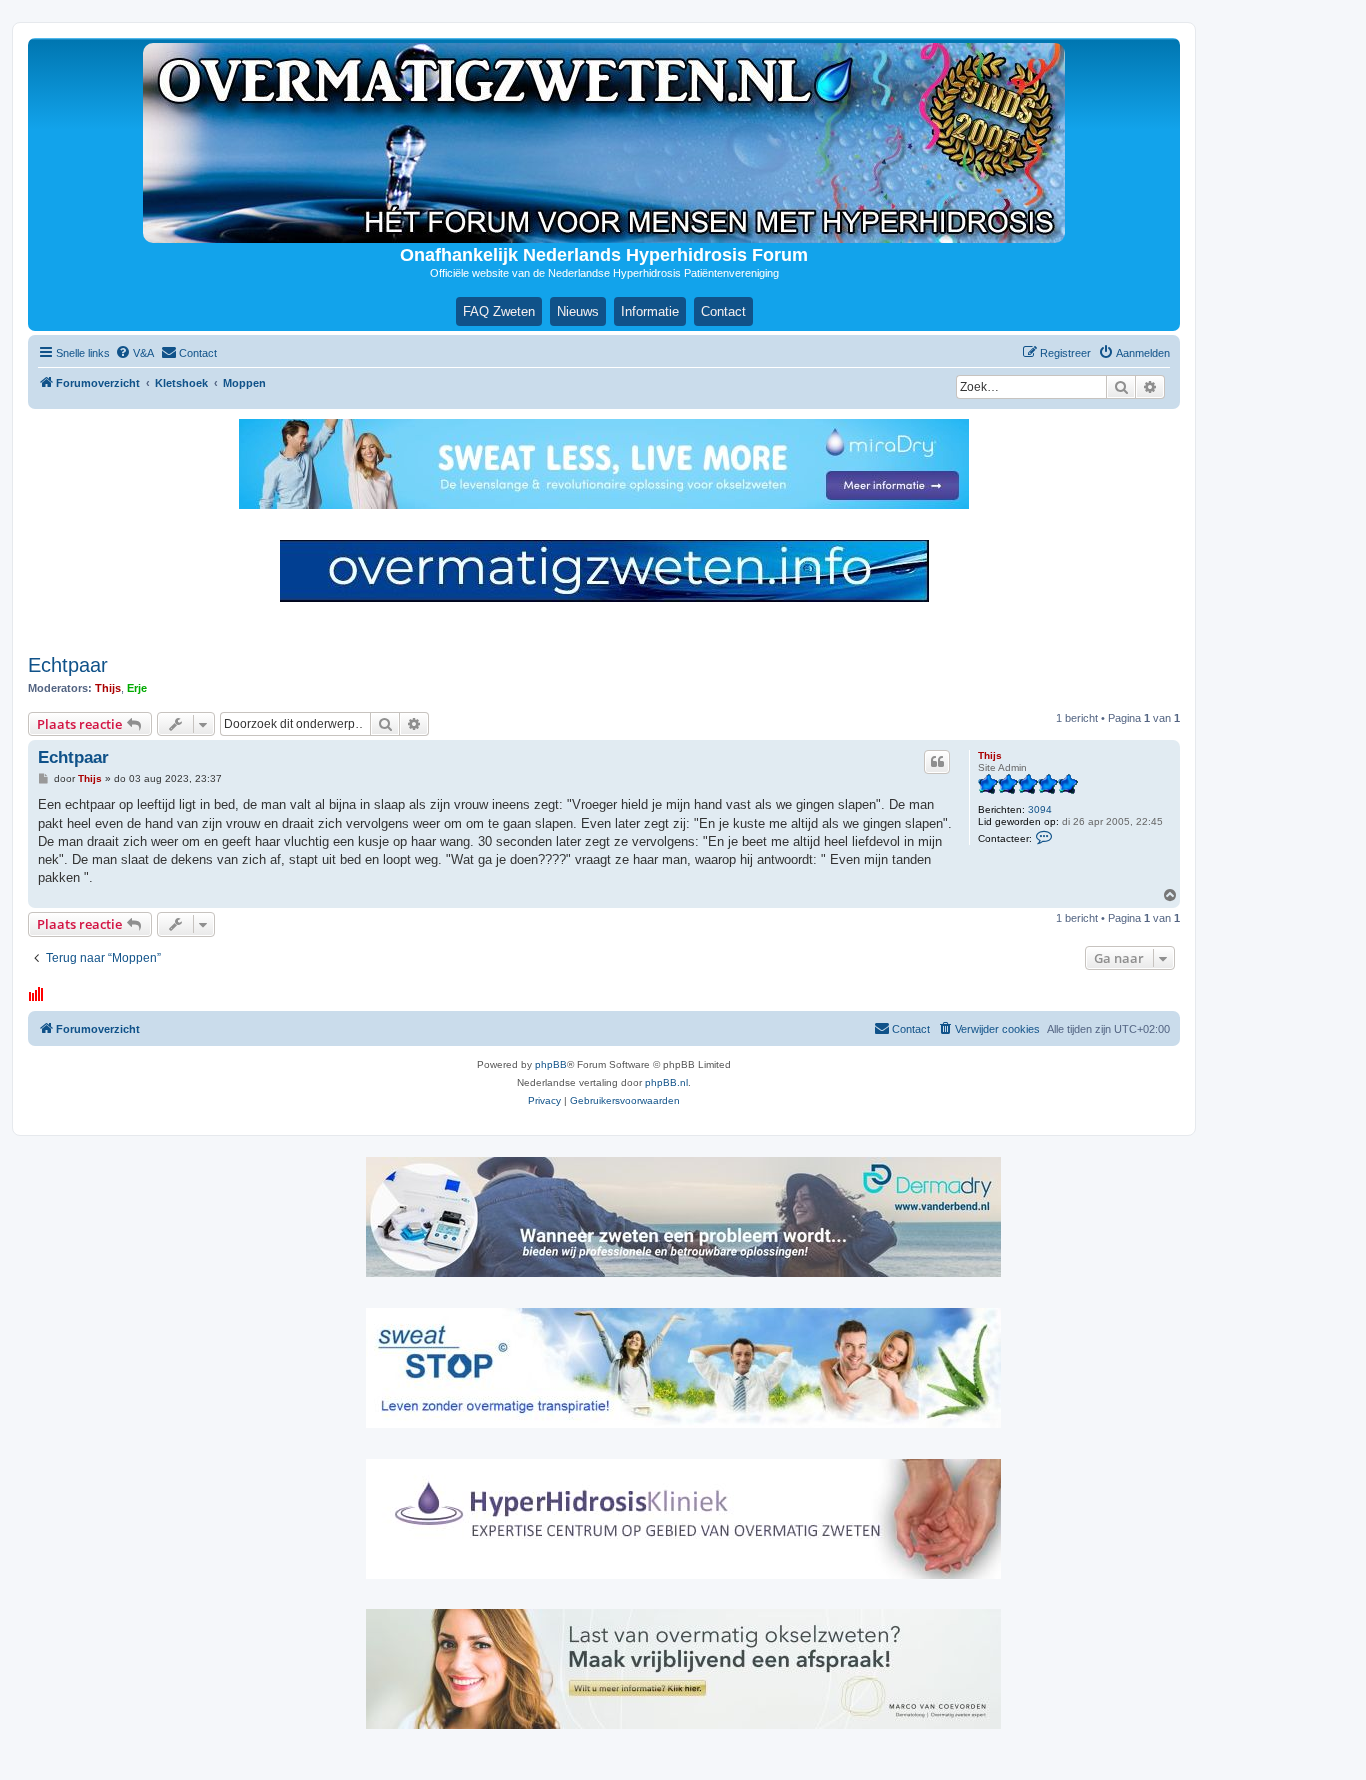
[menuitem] (134, 353)
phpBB (551, 1064)
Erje (137, 688)
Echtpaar (68, 665)
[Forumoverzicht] (604, 143)
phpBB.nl (666, 1082)
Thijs (108, 688)
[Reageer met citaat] (937, 762)
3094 (1040, 809)
